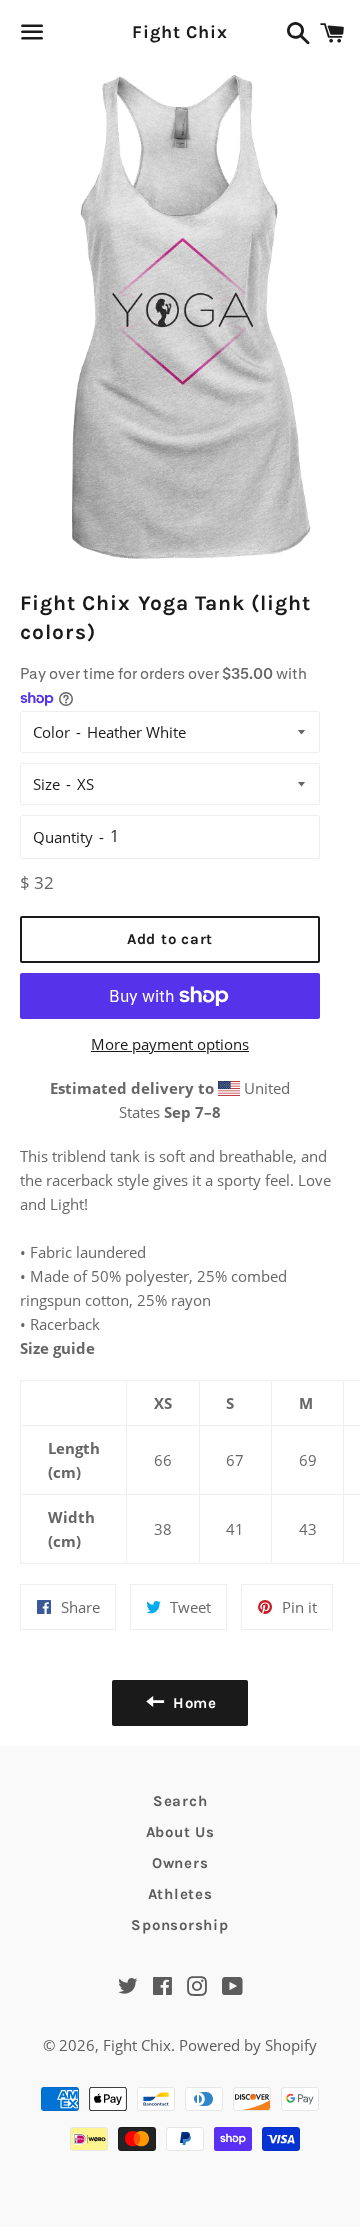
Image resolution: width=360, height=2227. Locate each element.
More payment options (170, 1044)
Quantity (63, 837)
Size (46, 784)
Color (51, 732)
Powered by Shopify (248, 2045)
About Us (180, 1832)
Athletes (180, 1894)
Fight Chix (180, 32)
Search (180, 1801)
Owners (180, 1863)
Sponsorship (179, 1925)
